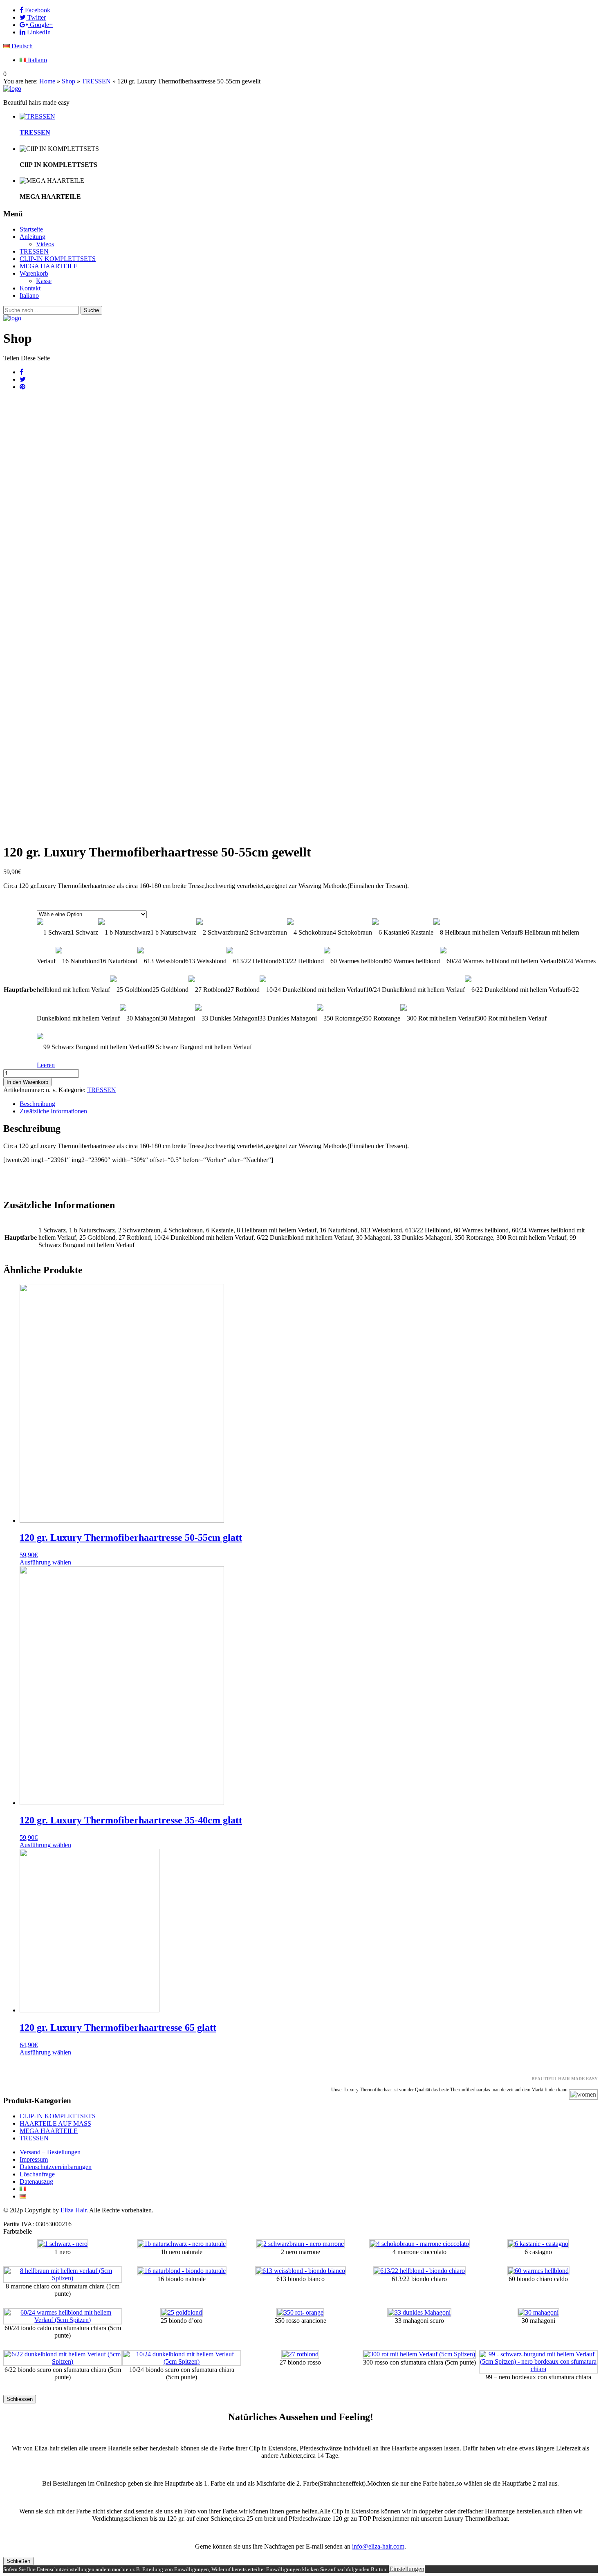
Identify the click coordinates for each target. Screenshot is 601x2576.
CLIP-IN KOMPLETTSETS (58, 259)
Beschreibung (37, 1104)
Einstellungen (407, 2569)
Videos (45, 244)
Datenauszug (36, 2182)
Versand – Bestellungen (50, 2152)
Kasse (44, 281)
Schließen (18, 2561)
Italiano (37, 60)
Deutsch (21, 46)
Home (47, 81)
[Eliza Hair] (12, 89)
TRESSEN (96, 81)
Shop (68, 81)
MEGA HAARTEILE (49, 266)
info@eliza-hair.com (378, 2546)
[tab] (309, 1104)
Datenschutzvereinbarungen (56, 2167)
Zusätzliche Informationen (53, 1111)
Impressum (34, 2159)
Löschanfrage (37, 2174)
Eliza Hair (73, 2210)
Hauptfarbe (20, 990)
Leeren (46, 1065)
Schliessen (20, 2399)
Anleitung (33, 237)
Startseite (31, 229)
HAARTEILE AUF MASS (55, 2123)
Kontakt (30, 288)
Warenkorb (34, 273)
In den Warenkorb (27, 1082)
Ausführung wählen (45, 1562)
